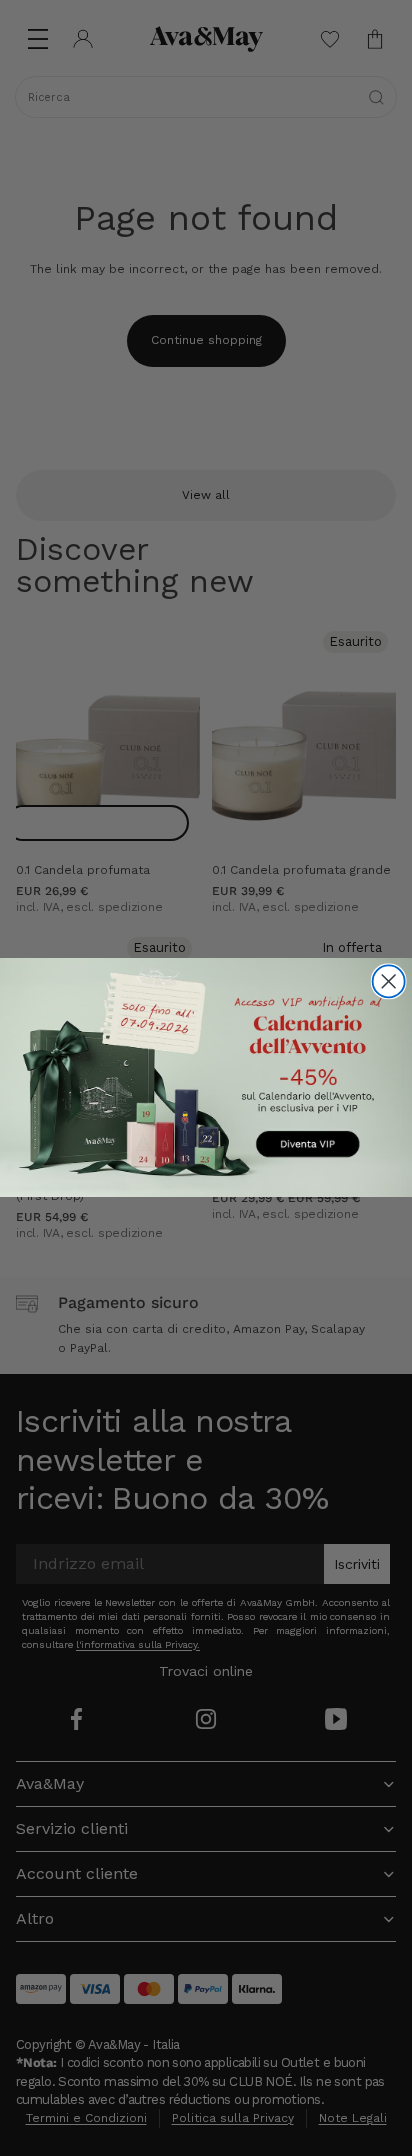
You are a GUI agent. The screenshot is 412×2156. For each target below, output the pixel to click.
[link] (206, 1077)
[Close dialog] (389, 982)
